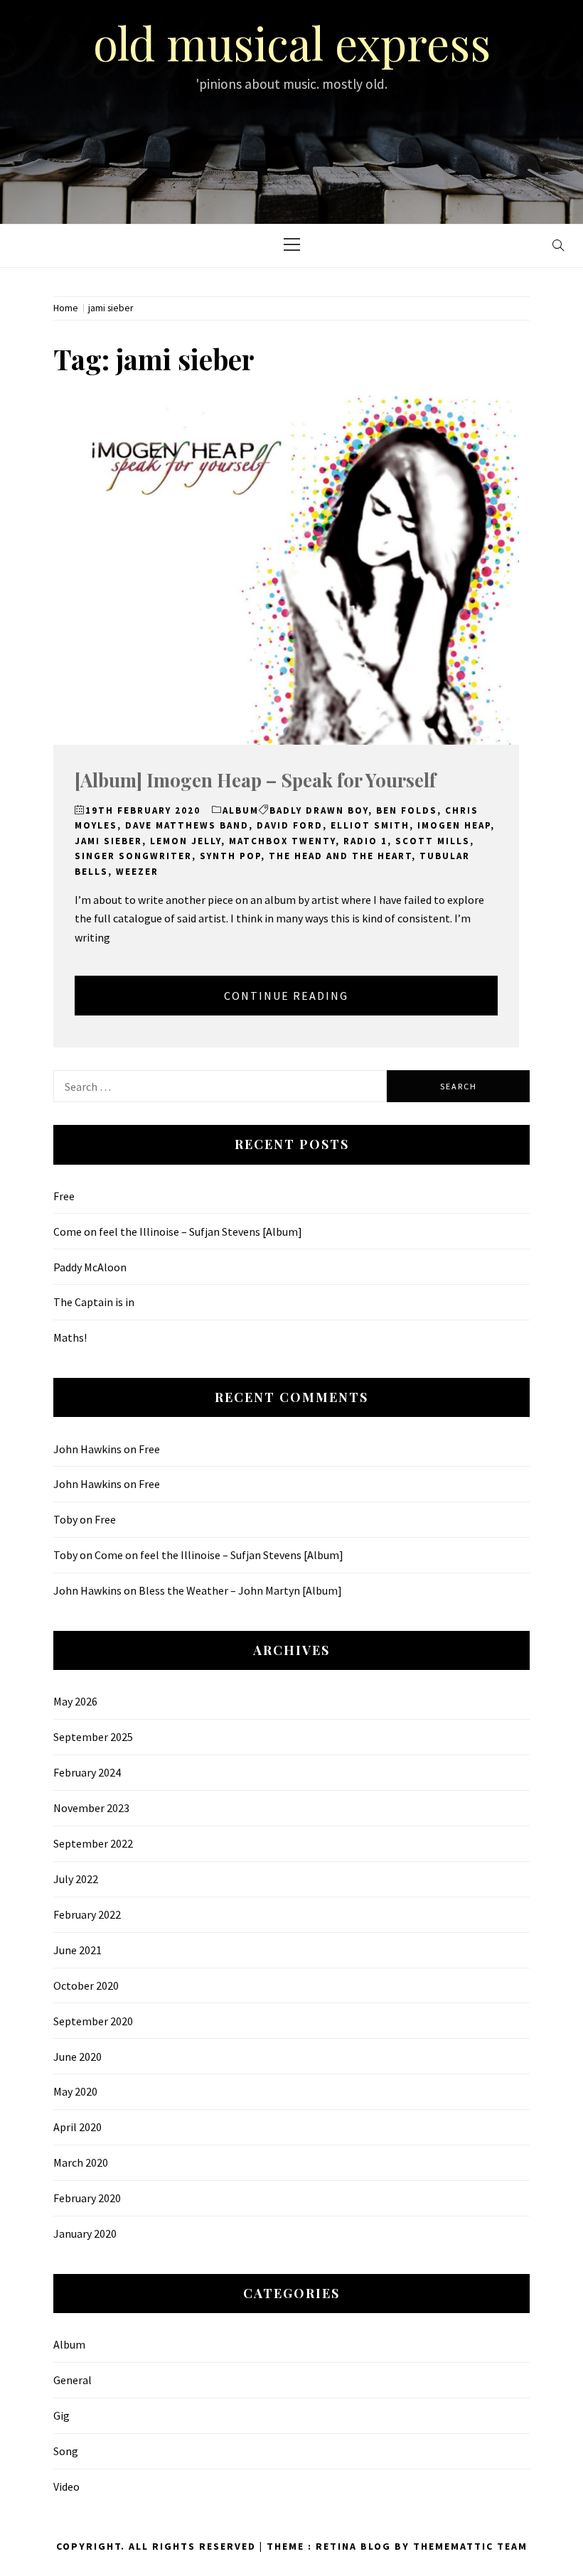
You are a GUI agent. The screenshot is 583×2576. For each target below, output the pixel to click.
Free (64, 1196)
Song (66, 2451)
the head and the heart (340, 856)
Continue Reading (286, 996)
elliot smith (370, 825)
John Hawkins (87, 1449)
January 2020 (85, 2233)
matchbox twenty (282, 841)
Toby (65, 1519)
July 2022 (76, 1879)
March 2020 (81, 2162)
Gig (61, 2415)
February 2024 (87, 1772)
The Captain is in (94, 1302)
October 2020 (86, 1985)
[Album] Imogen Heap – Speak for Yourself (255, 780)
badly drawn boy (319, 810)
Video (66, 2486)
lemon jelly (186, 841)
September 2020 (93, 2021)
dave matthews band (187, 825)
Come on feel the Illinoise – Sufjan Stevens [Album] (178, 1232)
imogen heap (454, 825)
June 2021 (77, 1950)
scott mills (433, 841)
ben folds (407, 810)
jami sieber (108, 841)
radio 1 (365, 841)
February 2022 (87, 1914)
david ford (290, 825)
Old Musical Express (292, 42)
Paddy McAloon (90, 1267)
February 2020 (87, 2198)
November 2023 (91, 1808)
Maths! (70, 1337)
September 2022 (93, 1843)
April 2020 (77, 2127)
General (73, 2380)
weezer (137, 872)
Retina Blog (353, 2546)
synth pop (230, 856)
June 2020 (77, 2057)
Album (241, 810)
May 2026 (75, 1701)
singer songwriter (133, 856)
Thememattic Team (470, 2546)
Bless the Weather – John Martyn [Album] (240, 1590)
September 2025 (93, 1737)
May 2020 (75, 2091)
